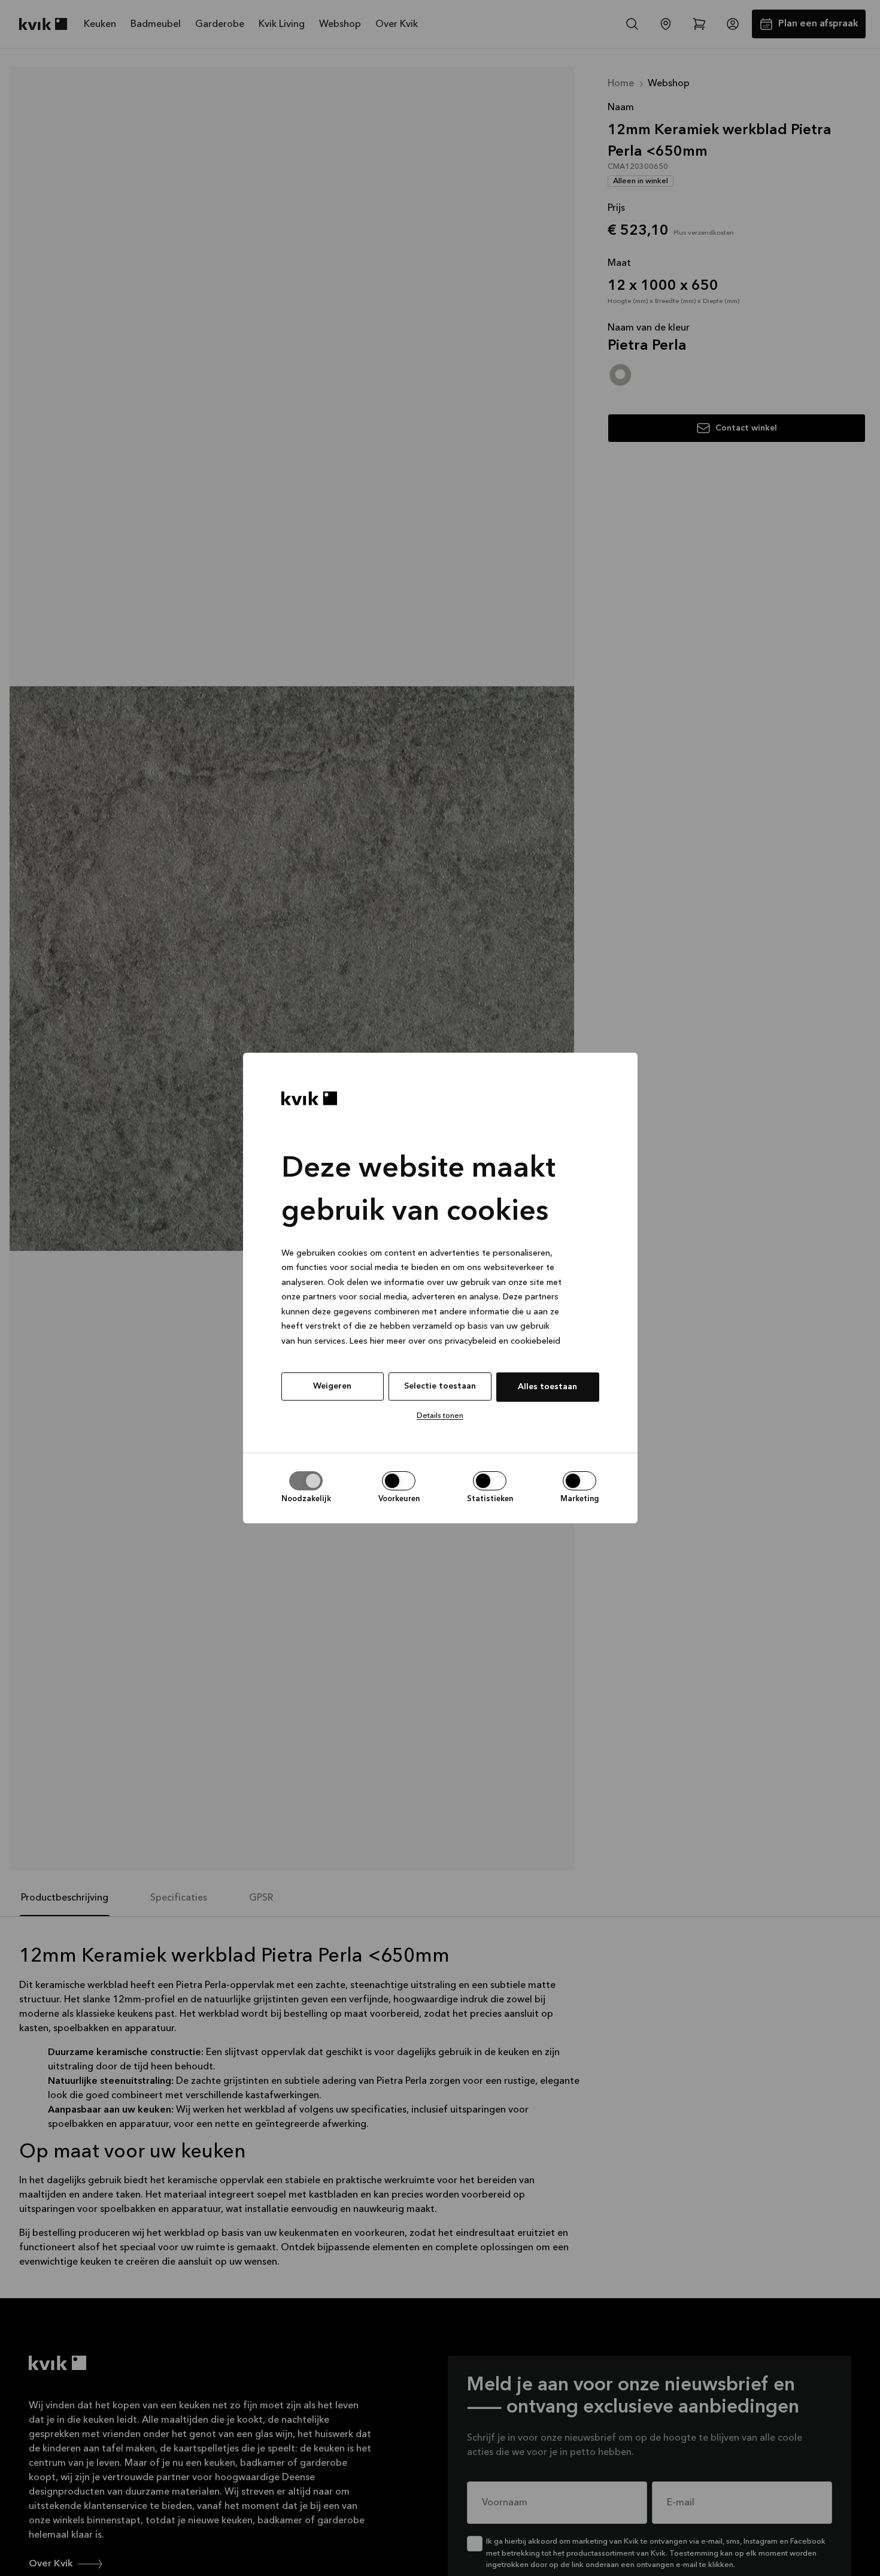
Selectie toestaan (440, 1386)
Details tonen (440, 1416)
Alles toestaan (547, 1387)
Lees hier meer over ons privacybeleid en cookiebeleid (455, 1341)
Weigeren (332, 1386)
